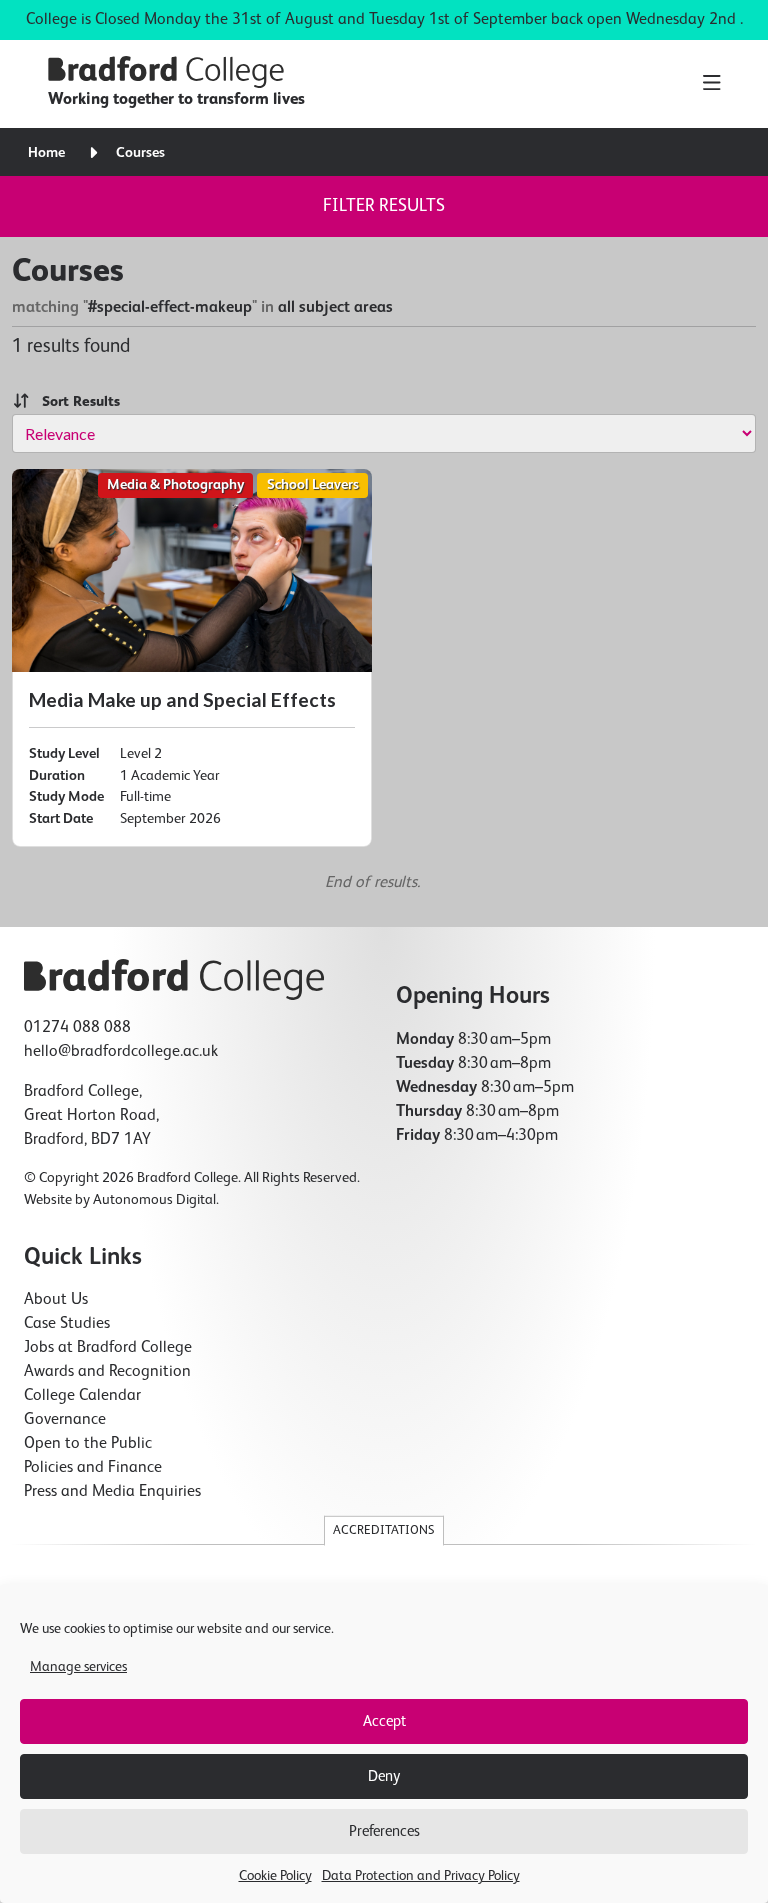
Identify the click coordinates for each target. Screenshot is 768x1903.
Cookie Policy (275, 1876)
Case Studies (67, 1324)
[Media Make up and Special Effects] (192, 658)
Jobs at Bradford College (108, 1348)
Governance (65, 1420)
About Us (56, 1300)
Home (46, 153)
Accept (384, 1721)
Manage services (78, 1667)
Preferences (384, 1831)
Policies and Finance (93, 1468)
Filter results (384, 206)
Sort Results (75, 402)
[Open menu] (711, 84)
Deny (384, 1776)
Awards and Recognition (107, 1372)
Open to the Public (88, 1444)
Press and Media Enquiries (112, 1492)
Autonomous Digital (154, 1200)
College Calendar (82, 1396)
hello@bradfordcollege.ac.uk (121, 1052)
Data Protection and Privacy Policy (421, 1876)
